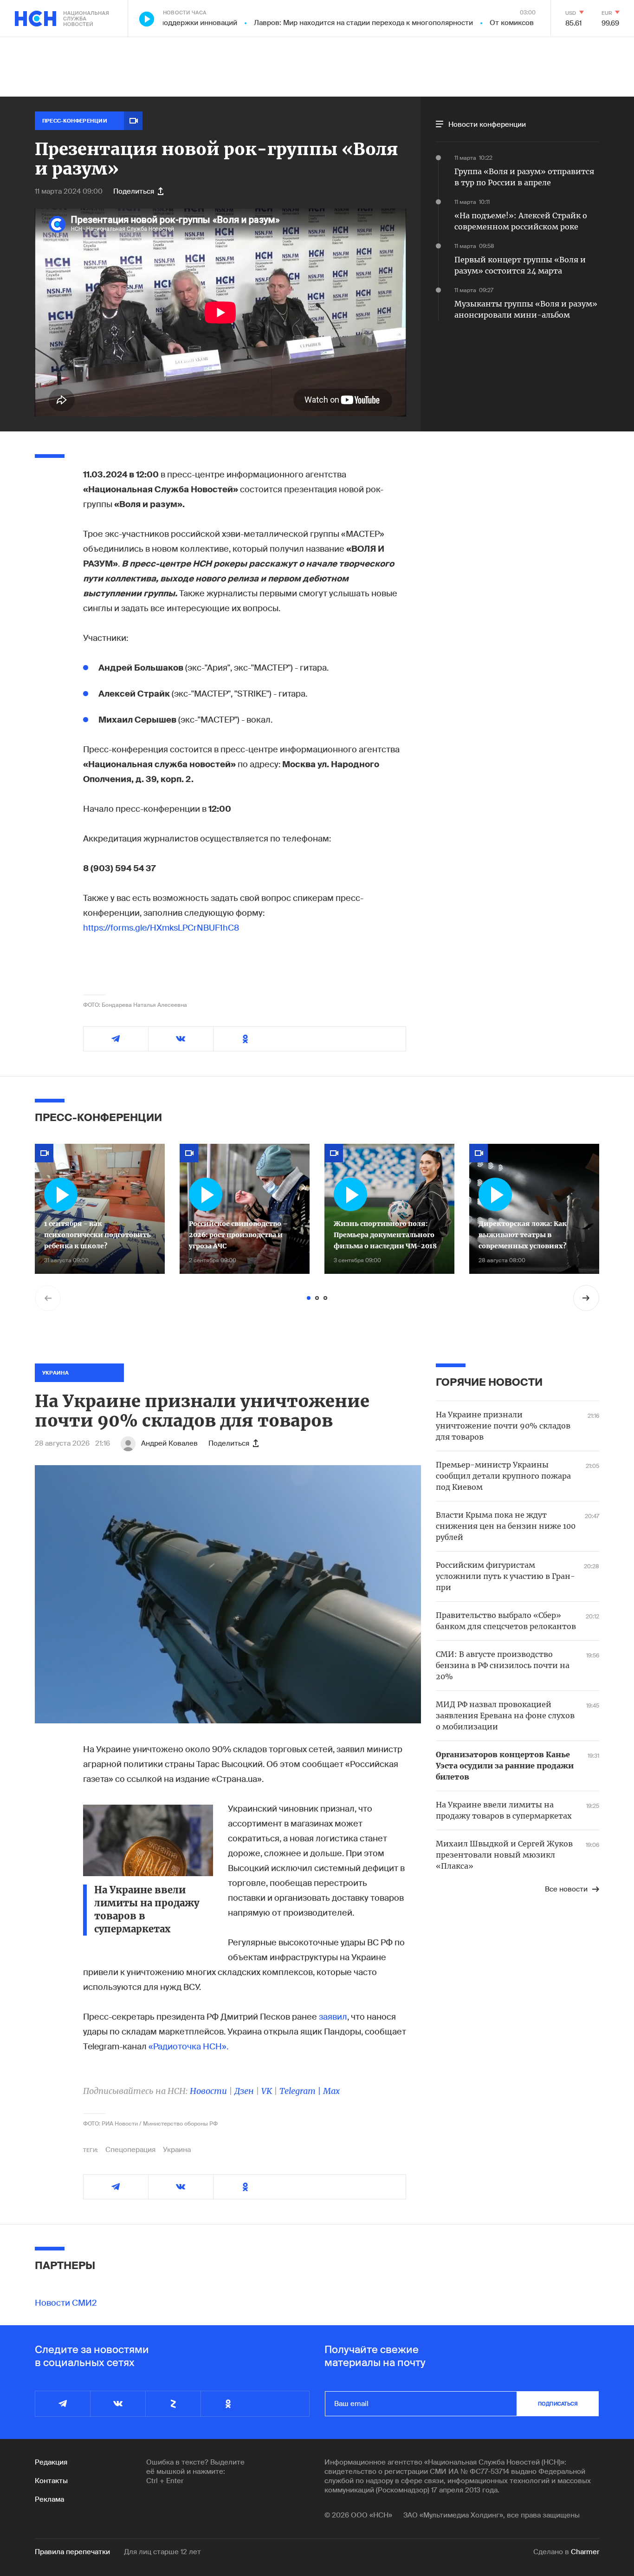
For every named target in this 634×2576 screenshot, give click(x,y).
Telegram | (301, 2091)
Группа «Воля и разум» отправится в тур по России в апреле (524, 177)
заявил (332, 2017)
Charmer (585, 2552)
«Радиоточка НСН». (188, 2047)
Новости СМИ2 (66, 2303)
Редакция (51, 2462)
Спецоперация (130, 2150)
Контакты (51, 2481)
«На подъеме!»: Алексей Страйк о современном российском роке (521, 221)
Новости (208, 2091)
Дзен (244, 2091)
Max (331, 2091)
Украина (177, 2150)
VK (267, 2091)
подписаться (558, 2404)
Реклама (49, 2499)
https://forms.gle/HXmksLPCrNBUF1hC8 (161, 928)
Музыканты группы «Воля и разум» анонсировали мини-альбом (526, 309)
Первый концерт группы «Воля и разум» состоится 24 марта (520, 265)
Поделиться (134, 191)
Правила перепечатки (72, 2552)
